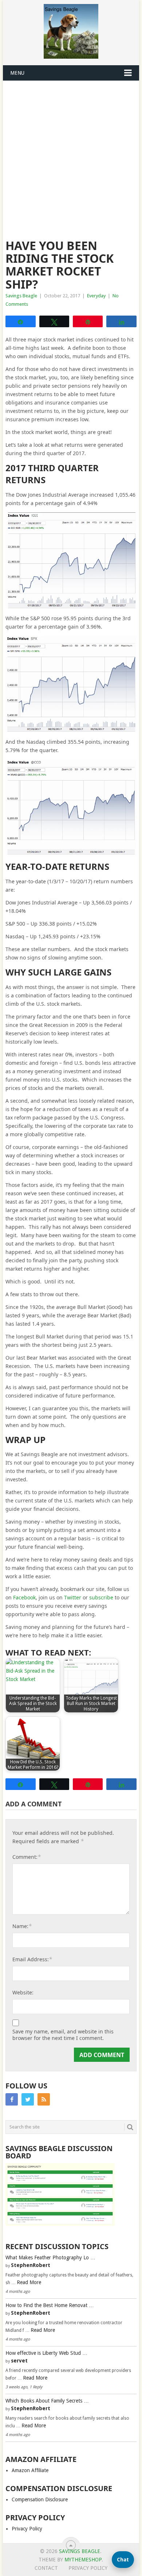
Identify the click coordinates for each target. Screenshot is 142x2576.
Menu (17, 73)
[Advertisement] (71, 156)
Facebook (24, 1597)
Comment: (27, 1857)
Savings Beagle (21, 296)
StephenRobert (31, 2265)
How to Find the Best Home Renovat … (50, 2305)
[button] (123, 2560)
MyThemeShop (83, 2560)
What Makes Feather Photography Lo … (50, 2258)
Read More (29, 2282)
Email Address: (32, 1959)
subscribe (101, 1597)
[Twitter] (28, 2099)
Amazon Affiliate (30, 2470)
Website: (23, 1992)
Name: (22, 1926)
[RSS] (44, 2099)
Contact (46, 2568)
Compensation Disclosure (40, 2499)
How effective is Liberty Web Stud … (46, 2353)
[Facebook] (12, 2099)
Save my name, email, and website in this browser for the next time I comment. (63, 2035)
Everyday (96, 296)
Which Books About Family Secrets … (47, 2401)
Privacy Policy (27, 2529)
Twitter (73, 1597)
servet (19, 2361)
